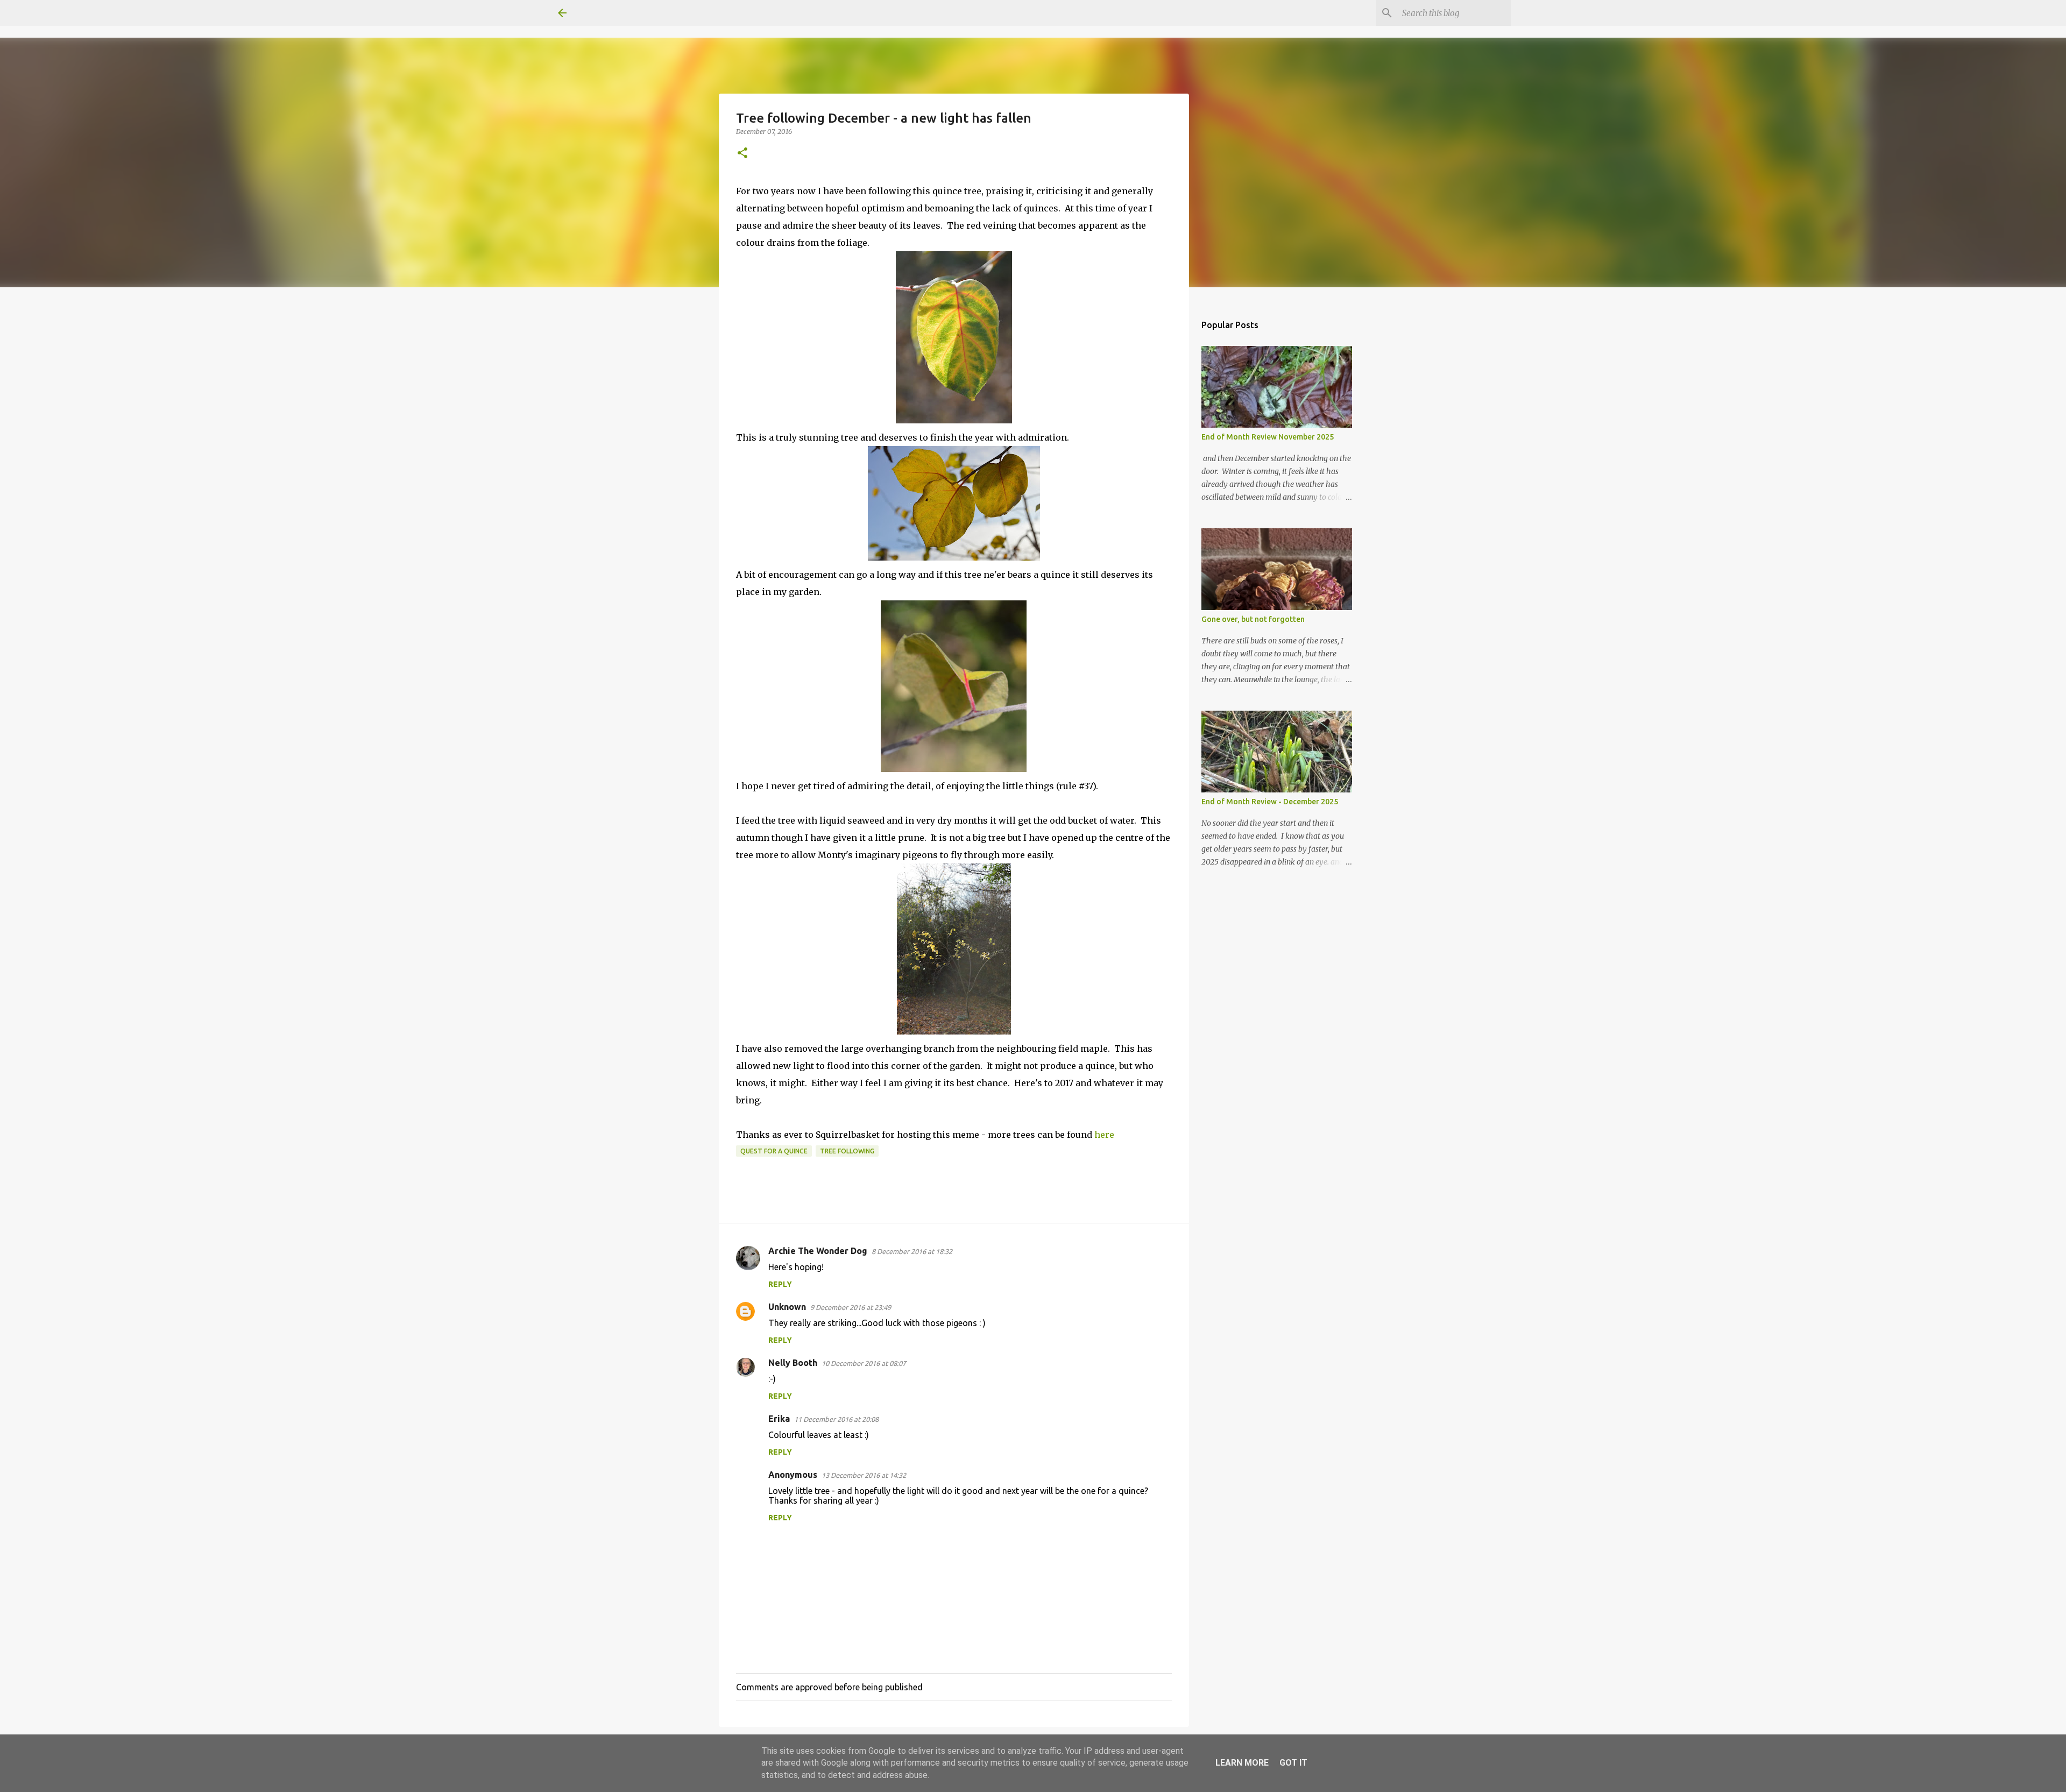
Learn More (1242, 1763)
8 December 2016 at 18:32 (912, 1251)
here (1104, 1135)
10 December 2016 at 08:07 (864, 1363)
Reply (780, 1284)
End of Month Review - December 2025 (1270, 802)
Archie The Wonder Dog (818, 1251)
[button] (742, 154)
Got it (1293, 1763)
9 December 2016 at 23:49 (851, 1307)
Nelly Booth (793, 1363)
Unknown (787, 1307)
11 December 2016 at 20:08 (836, 1419)
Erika (779, 1419)
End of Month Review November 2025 (1268, 437)
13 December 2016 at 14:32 (864, 1475)
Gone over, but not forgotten (1253, 619)
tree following (847, 1151)
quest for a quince (774, 1151)
